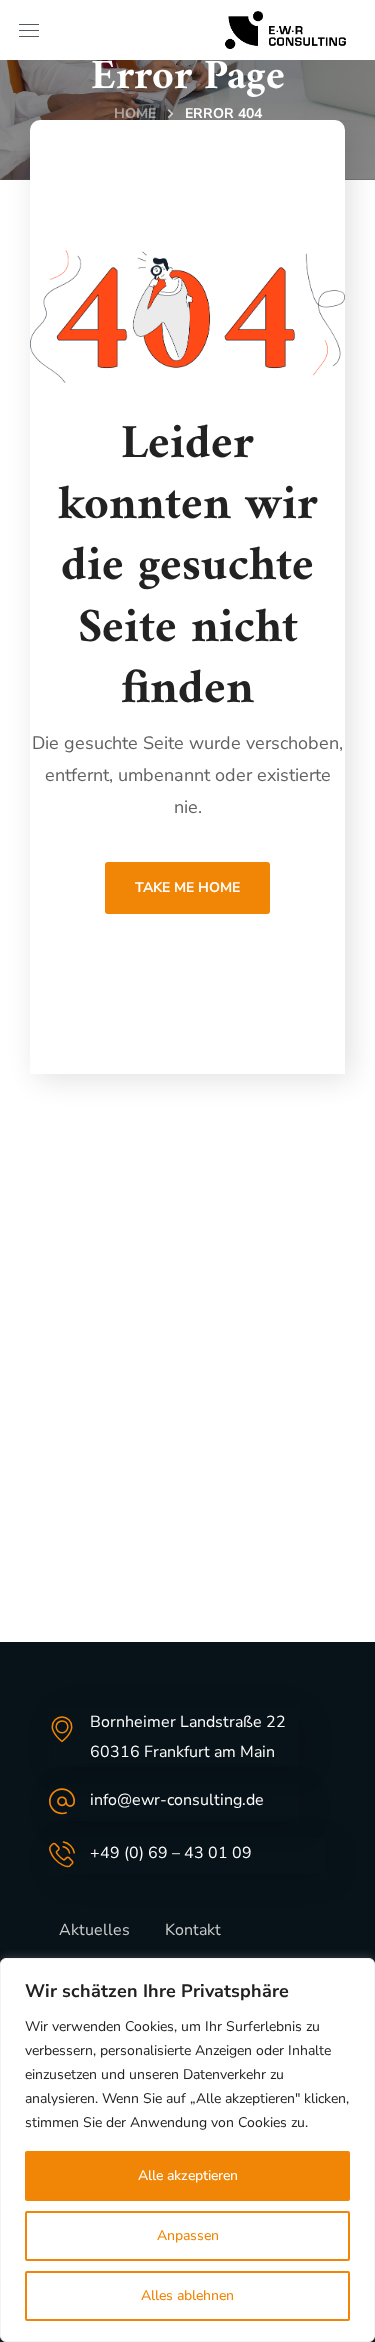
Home (135, 113)
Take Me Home (187, 887)
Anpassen (188, 2235)
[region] (187, 2150)
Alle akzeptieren (188, 2175)
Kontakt (193, 1930)
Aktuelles (94, 1930)
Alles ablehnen (187, 2295)
